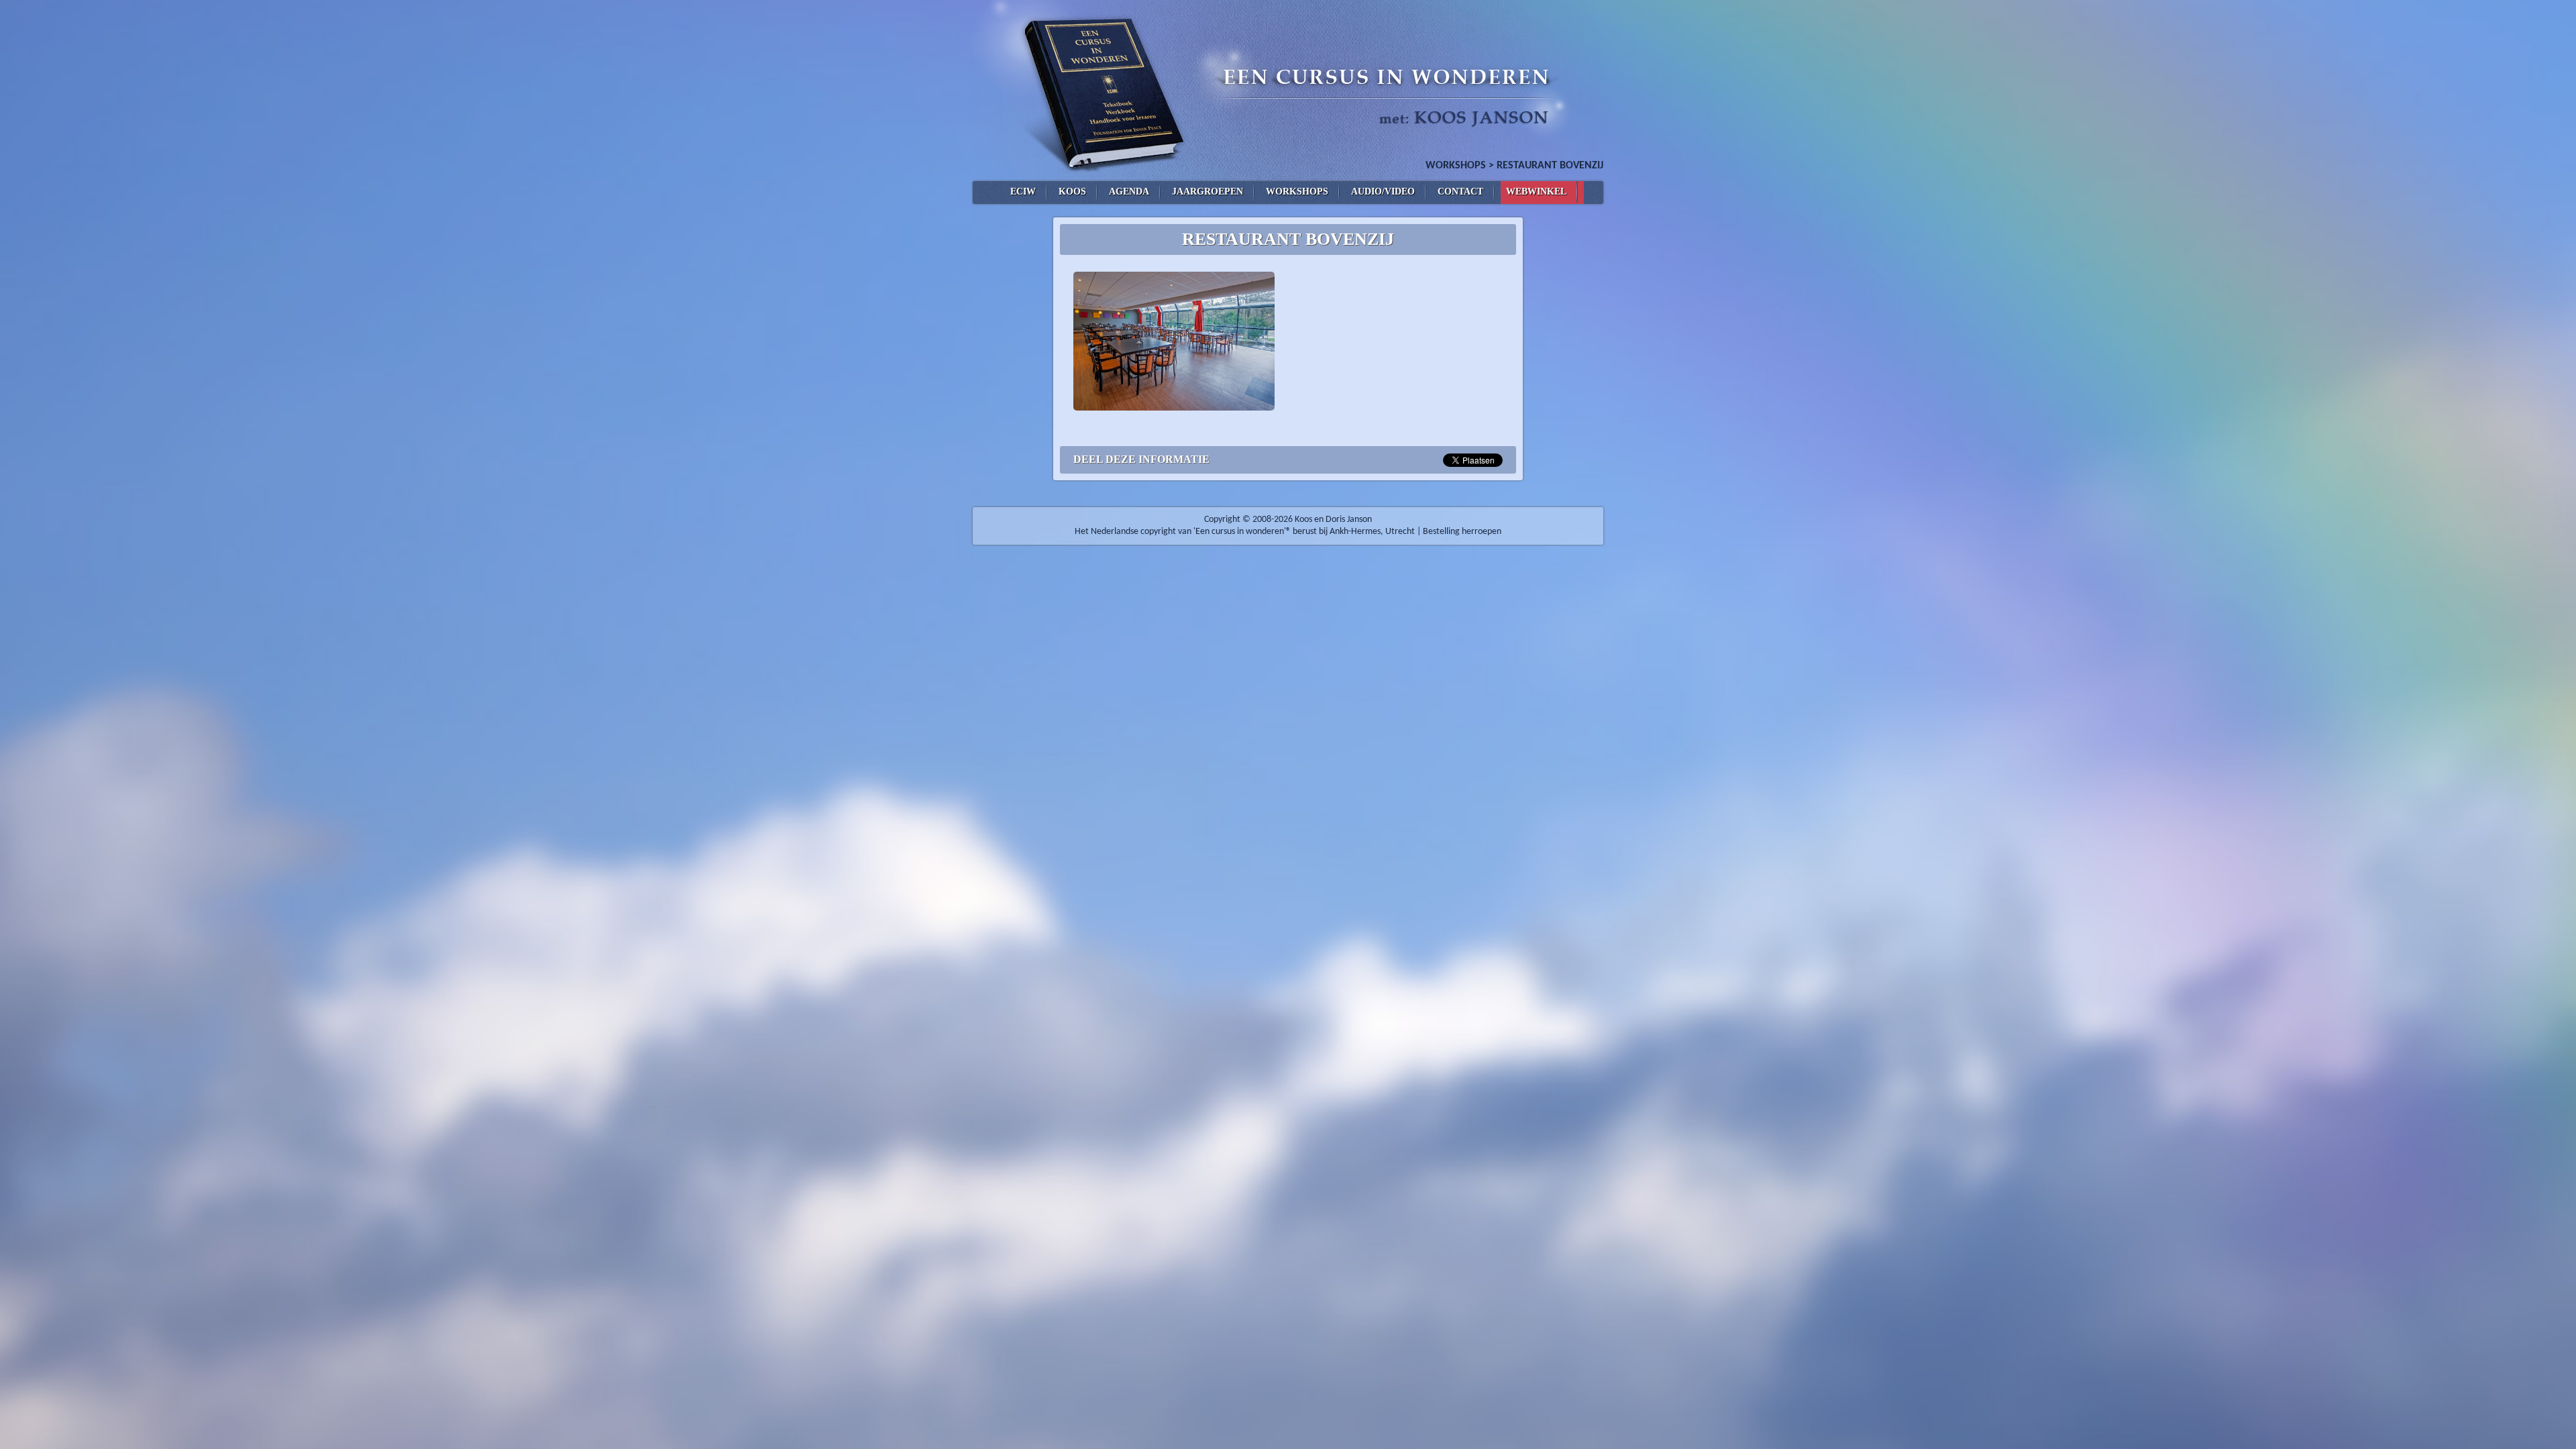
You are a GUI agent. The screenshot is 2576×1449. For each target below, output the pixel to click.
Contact (1460, 192)
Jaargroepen (1207, 192)
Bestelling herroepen (1462, 532)
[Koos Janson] (1288, 91)
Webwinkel (1536, 192)
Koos (1072, 192)
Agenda (1129, 192)
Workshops (1456, 166)
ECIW (1023, 192)
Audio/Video (1383, 192)
